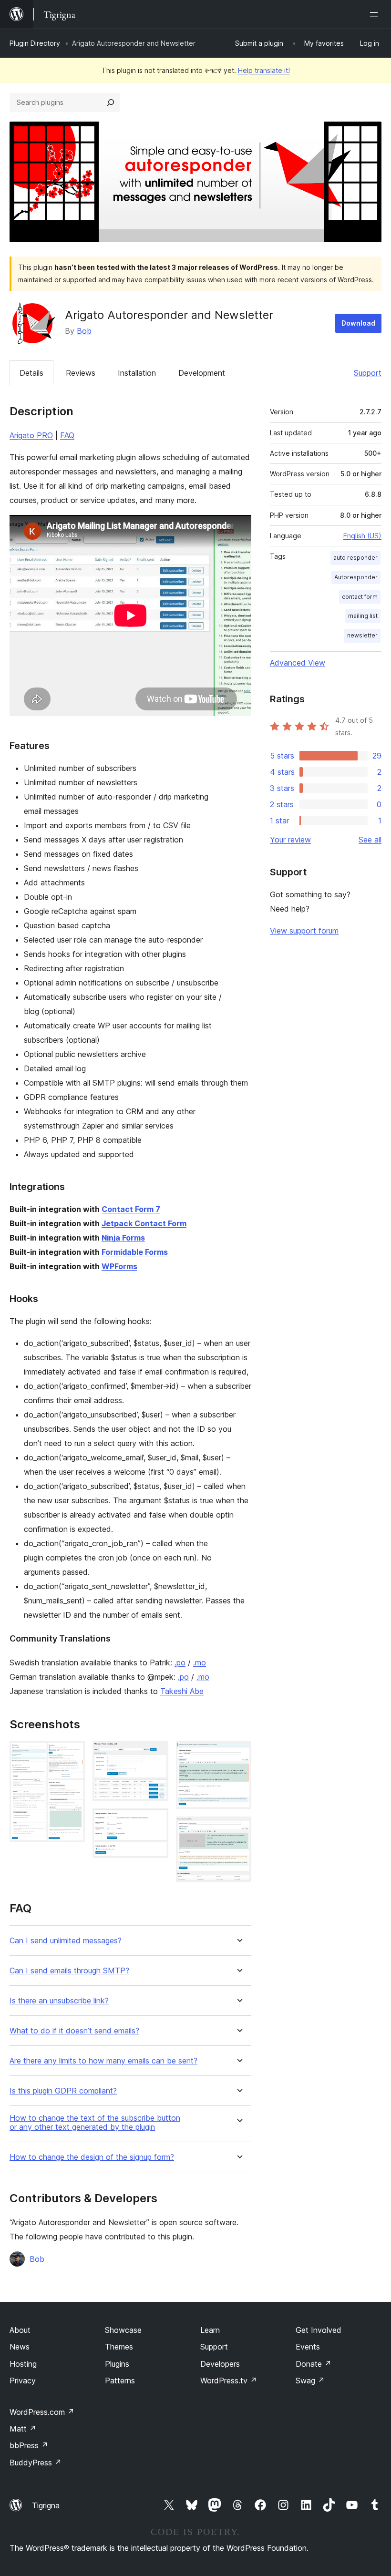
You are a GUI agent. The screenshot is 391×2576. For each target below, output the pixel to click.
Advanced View (298, 663)
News (20, 2347)
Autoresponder (356, 577)
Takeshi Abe (182, 1691)
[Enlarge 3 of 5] (155, 1821)
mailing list (363, 616)
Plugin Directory (35, 43)
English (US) (362, 536)
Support (368, 373)
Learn (210, 2330)
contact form (360, 597)
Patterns (120, 2381)
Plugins (117, 2364)
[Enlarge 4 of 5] (238, 1754)
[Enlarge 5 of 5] (238, 1829)
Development (202, 373)
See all (370, 840)
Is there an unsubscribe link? (59, 2001)
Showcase (123, 2330)
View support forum (304, 931)
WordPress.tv (229, 2381)
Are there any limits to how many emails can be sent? (103, 2061)
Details (31, 373)
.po (180, 1663)
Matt (23, 2429)
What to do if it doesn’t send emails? (74, 2031)
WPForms (119, 1266)
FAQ (67, 435)
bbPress (29, 2445)
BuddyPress (36, 2463)
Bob (84, 331)
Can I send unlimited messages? (66, 1941)
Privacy (23, 2381)
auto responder (355, 558)
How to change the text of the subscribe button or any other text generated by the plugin (95, 2123)
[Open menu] (376, 14)
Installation (137, 373)
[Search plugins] (111, 103)
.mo (200, 1663)
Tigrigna (46, 2505)
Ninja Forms (123, 1238)
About (20, 2330)
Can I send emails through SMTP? (69, 1971)
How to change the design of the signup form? (92, 2157)
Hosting (23, 2364)
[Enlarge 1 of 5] (72, 1754)
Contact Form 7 (131, 1209)
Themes (119, 2347)
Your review (290, 840)
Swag (310, 2381)
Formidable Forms (135, 1252)
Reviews (81, 373)
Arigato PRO (31, 435)
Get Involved (319, 2330)
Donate (314, 2364)
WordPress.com (42, 2412)
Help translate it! (264, 70)
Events (308, 2347)
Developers (220, 2364)
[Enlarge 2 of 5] (155, 1754)
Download (358, 323)
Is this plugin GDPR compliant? (63, 2091)
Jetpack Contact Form (144, 1223)
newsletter (362, 635)
